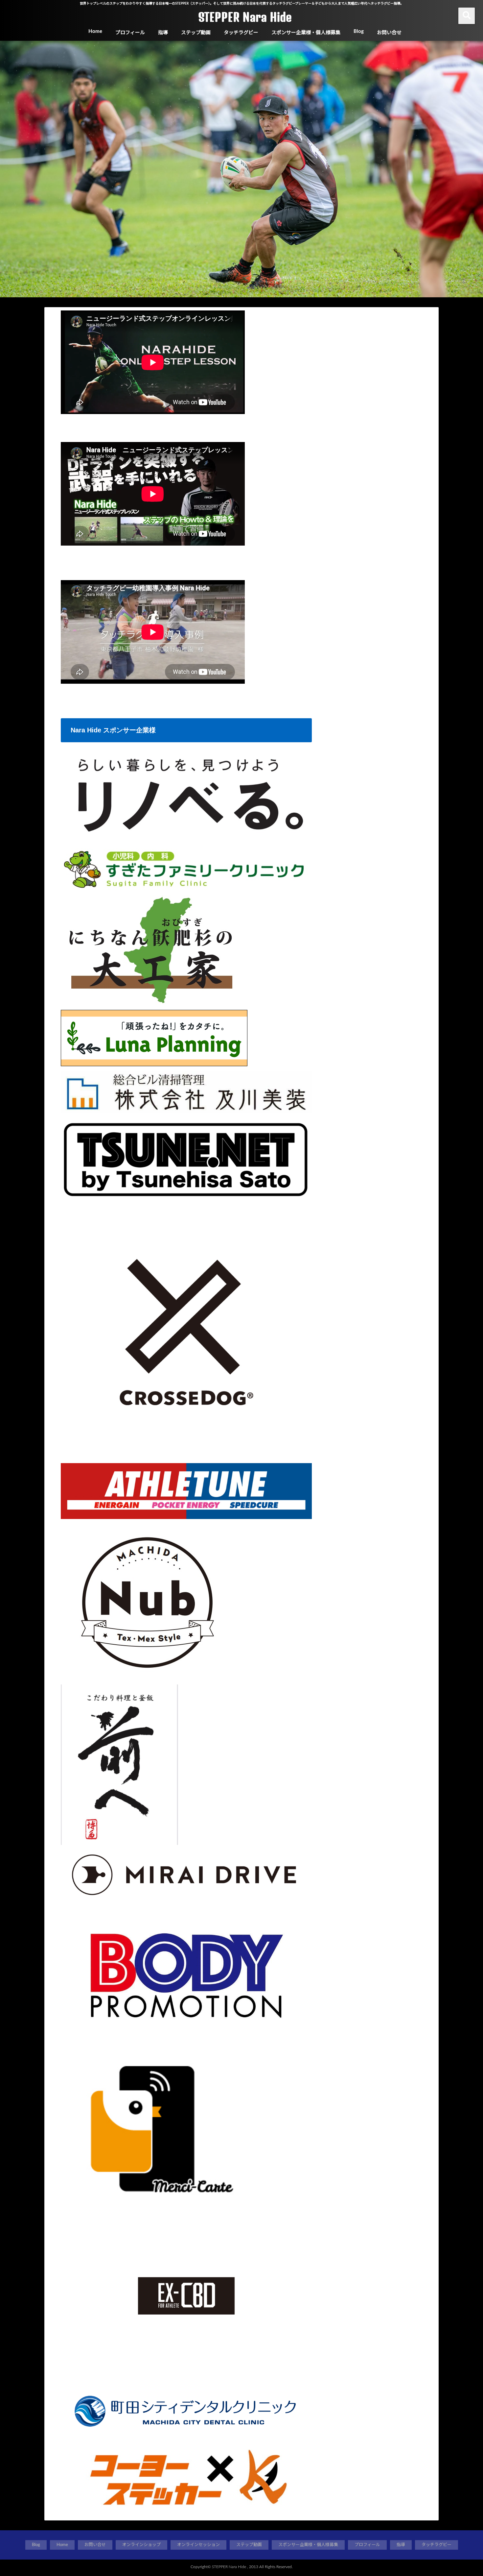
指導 (163, 33)
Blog (359, 31)
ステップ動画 (196, 33)
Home (95, 31)
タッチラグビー (241, 33)
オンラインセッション (198, 2545)
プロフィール (130, 33)
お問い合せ (389, 33)
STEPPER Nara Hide (245, 17)
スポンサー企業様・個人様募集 (306, 33)
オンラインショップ (141, 2545)
